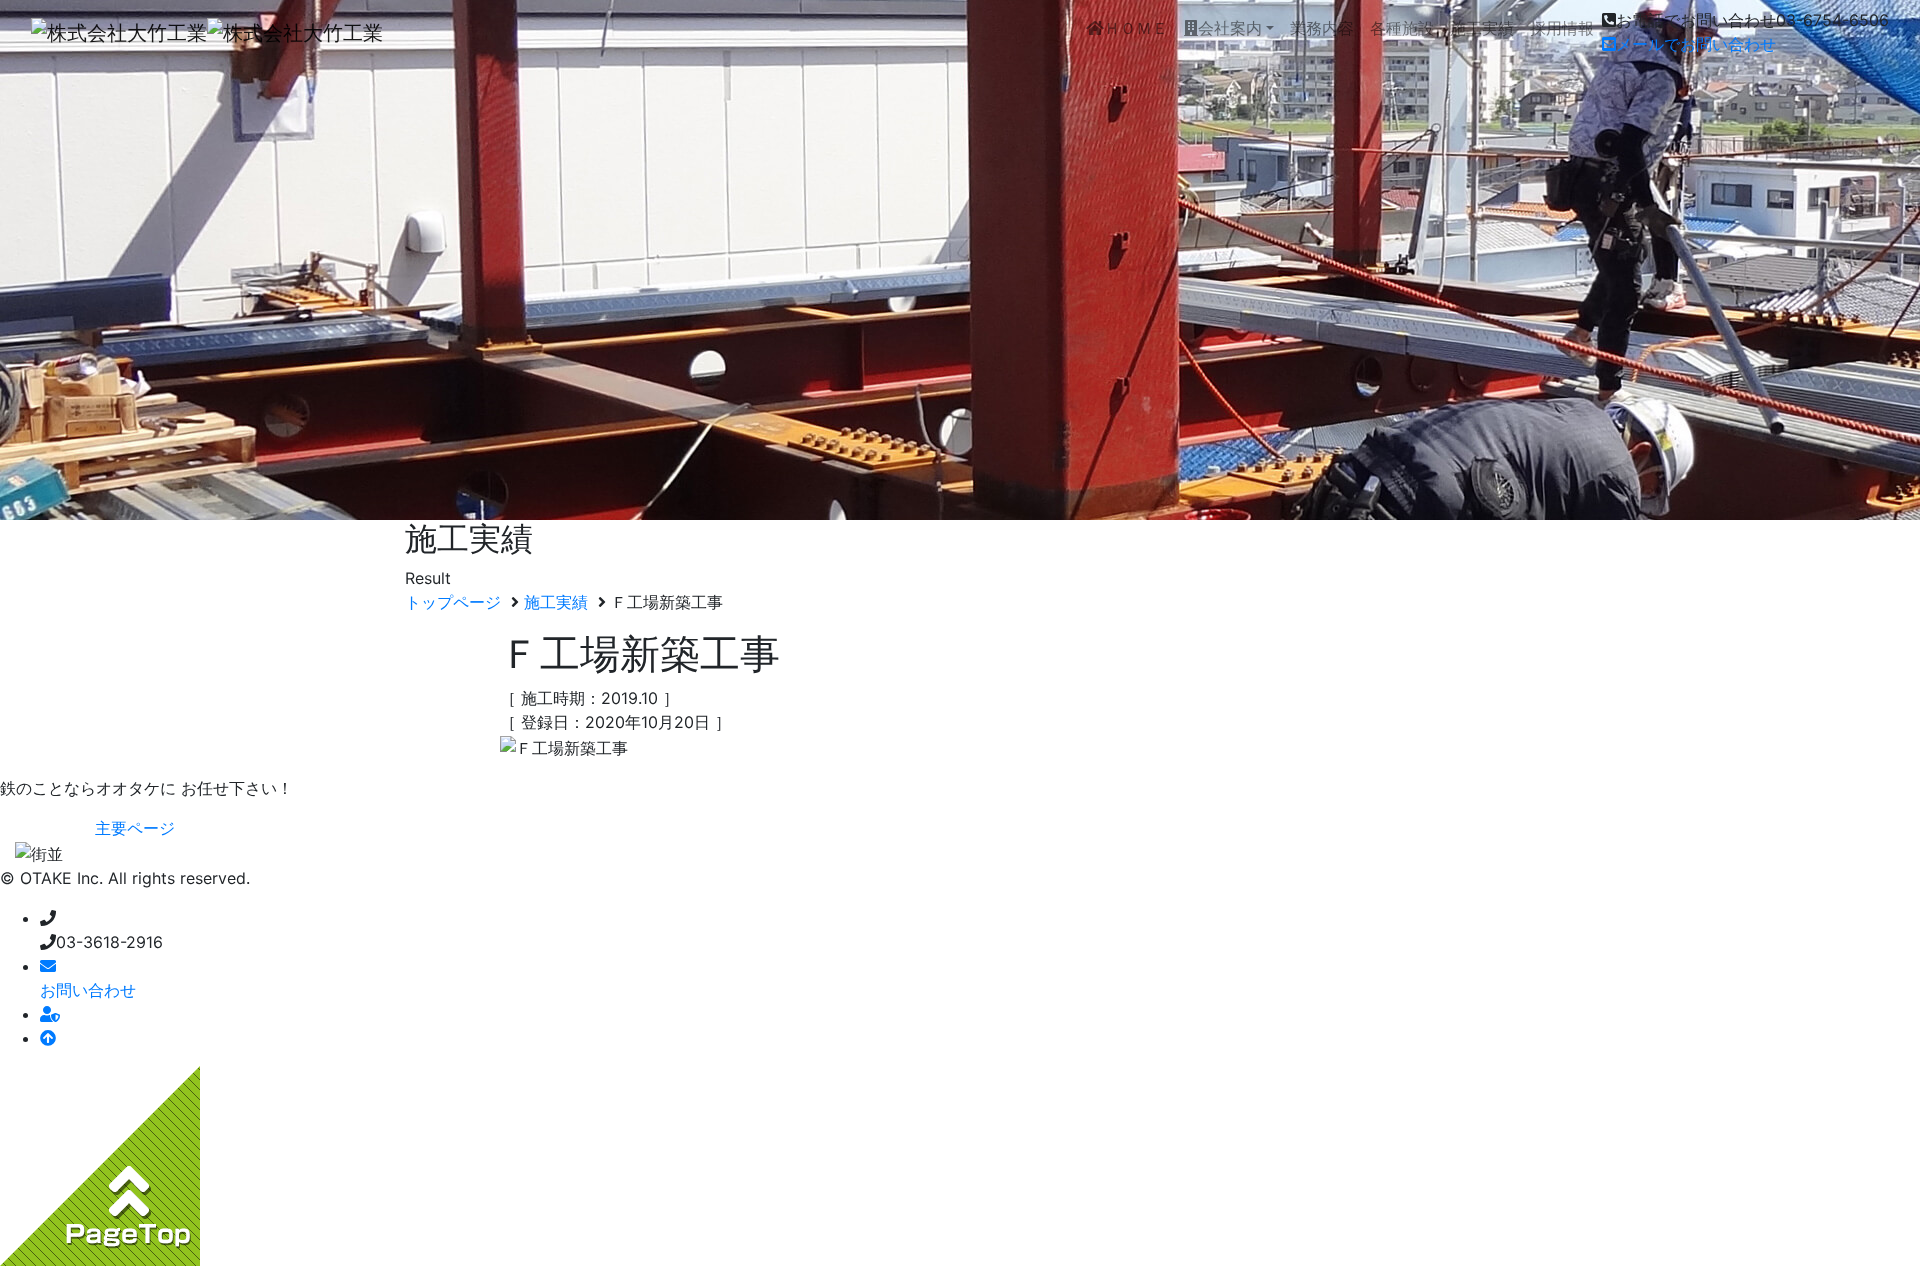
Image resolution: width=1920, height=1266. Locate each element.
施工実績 (1482, 28)
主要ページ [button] (135, 828)
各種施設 (1402, 28)
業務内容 (1322, 28)
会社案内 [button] (1230, 28)
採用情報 (1562, 28)
